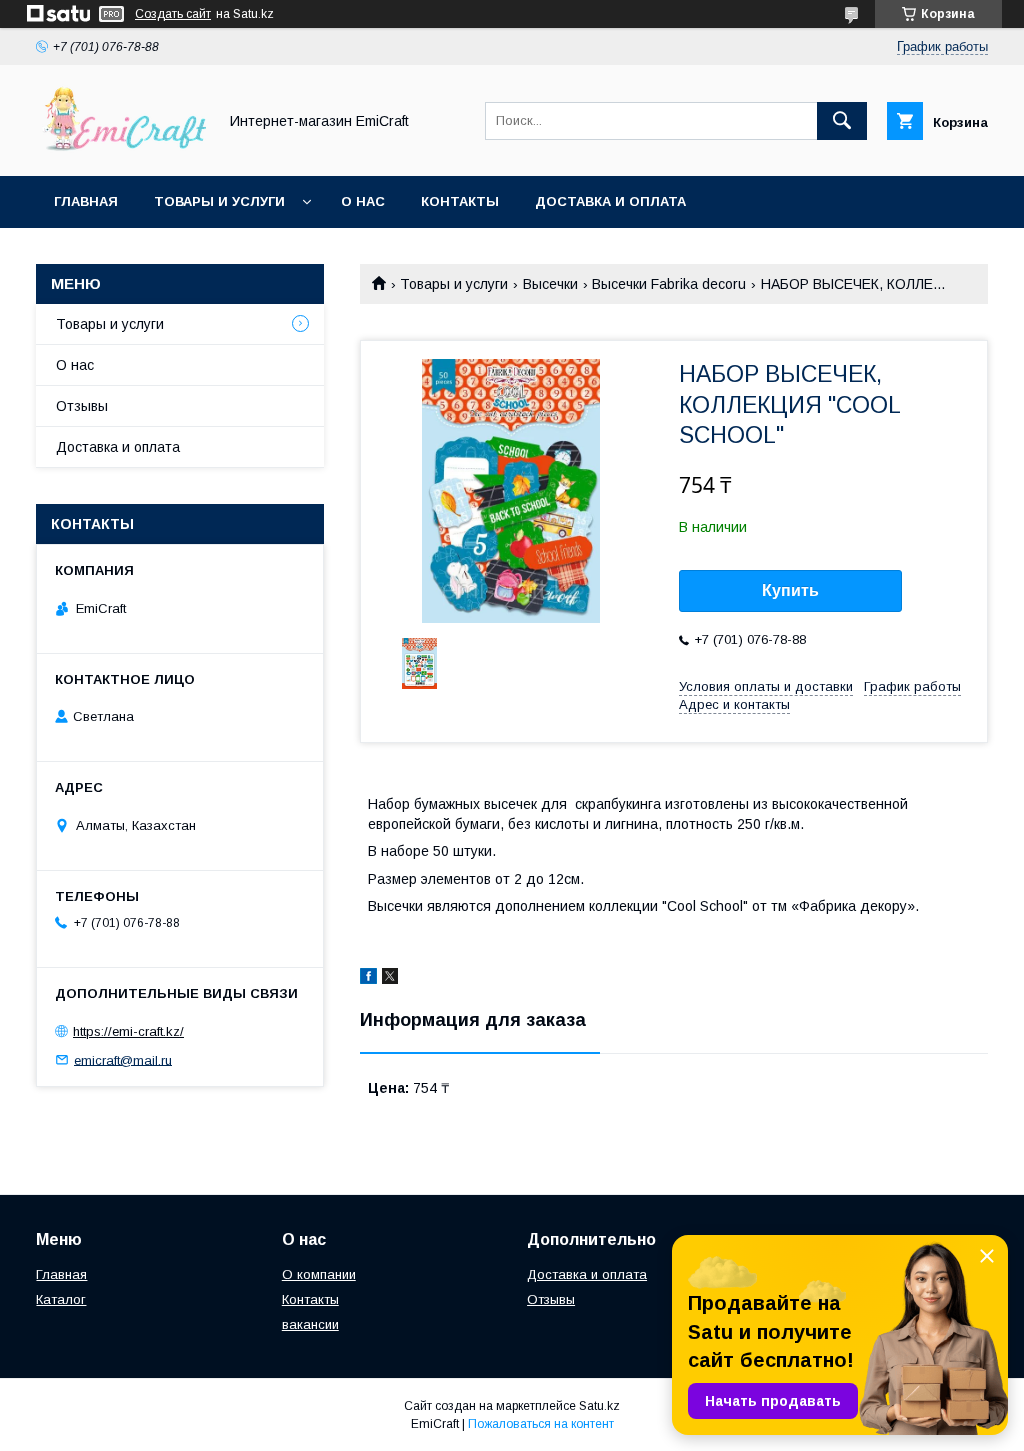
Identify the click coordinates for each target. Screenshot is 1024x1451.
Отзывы (82, 406)
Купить (790, 590)
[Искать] (842, 121)
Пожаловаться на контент (541, 1424)
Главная (86, 201)
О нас (363, 201)
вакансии (310, 1324)
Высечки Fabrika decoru (669, 284)
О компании (319, 1274)
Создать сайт (173, 14)
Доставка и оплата (610, 201)
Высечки (550, 284)
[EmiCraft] (121, 150)
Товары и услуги (219, 201)
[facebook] (368, 979)
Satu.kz (599, 1406)
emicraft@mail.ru (123, 1059)
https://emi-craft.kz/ (128, 1031)
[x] (390, 979)
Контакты (460, 201)
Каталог (61, 1299)
